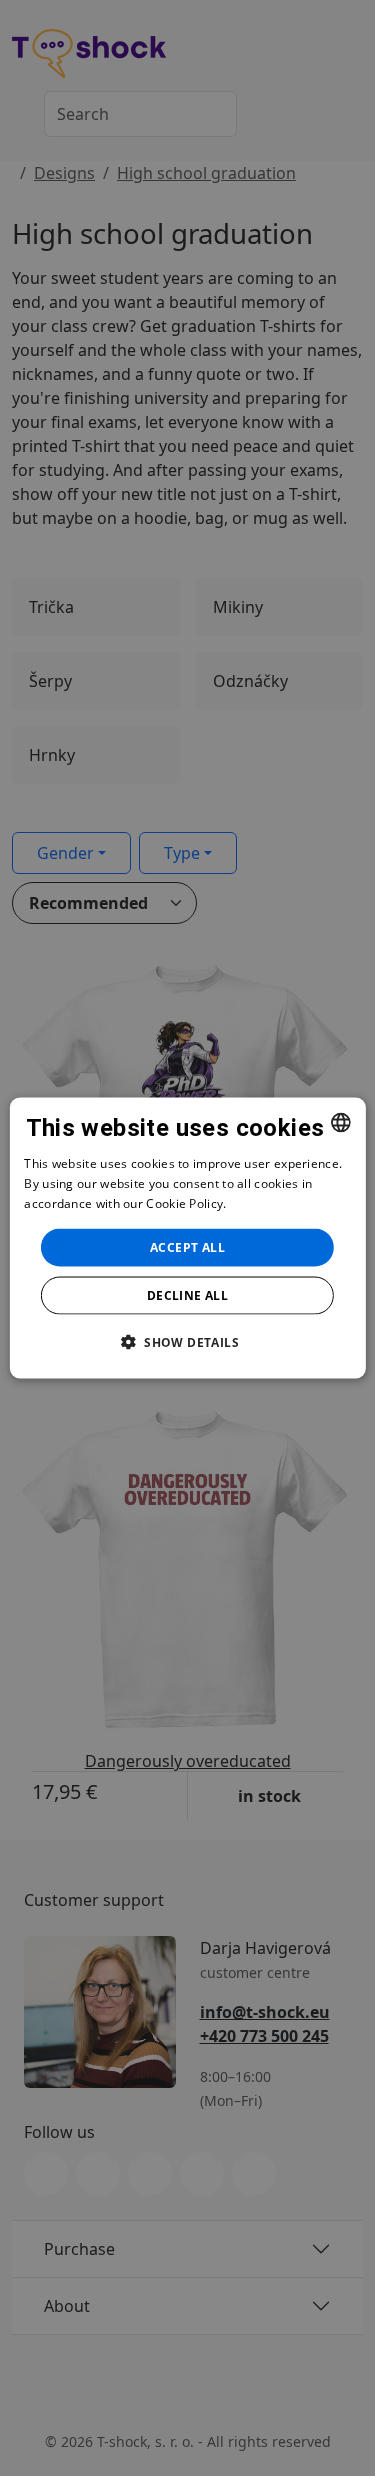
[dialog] (187, 1238)
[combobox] (341, 1123)
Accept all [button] (187, 1246)
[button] (187, 1341)
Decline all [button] (187, 1294)
